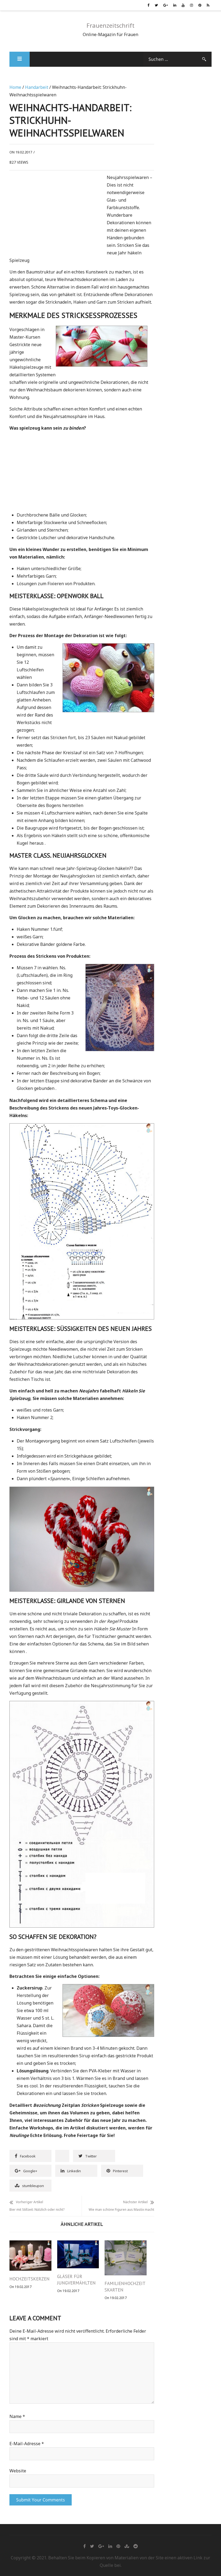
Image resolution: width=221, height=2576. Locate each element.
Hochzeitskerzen (30, 2279)
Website (18, 2471)
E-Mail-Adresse (27, 2444)
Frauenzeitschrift (110, 25)
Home (15, 87)
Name (17, 2416)
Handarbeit (37, 87)
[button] (20, 59)
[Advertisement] (55, 214)
